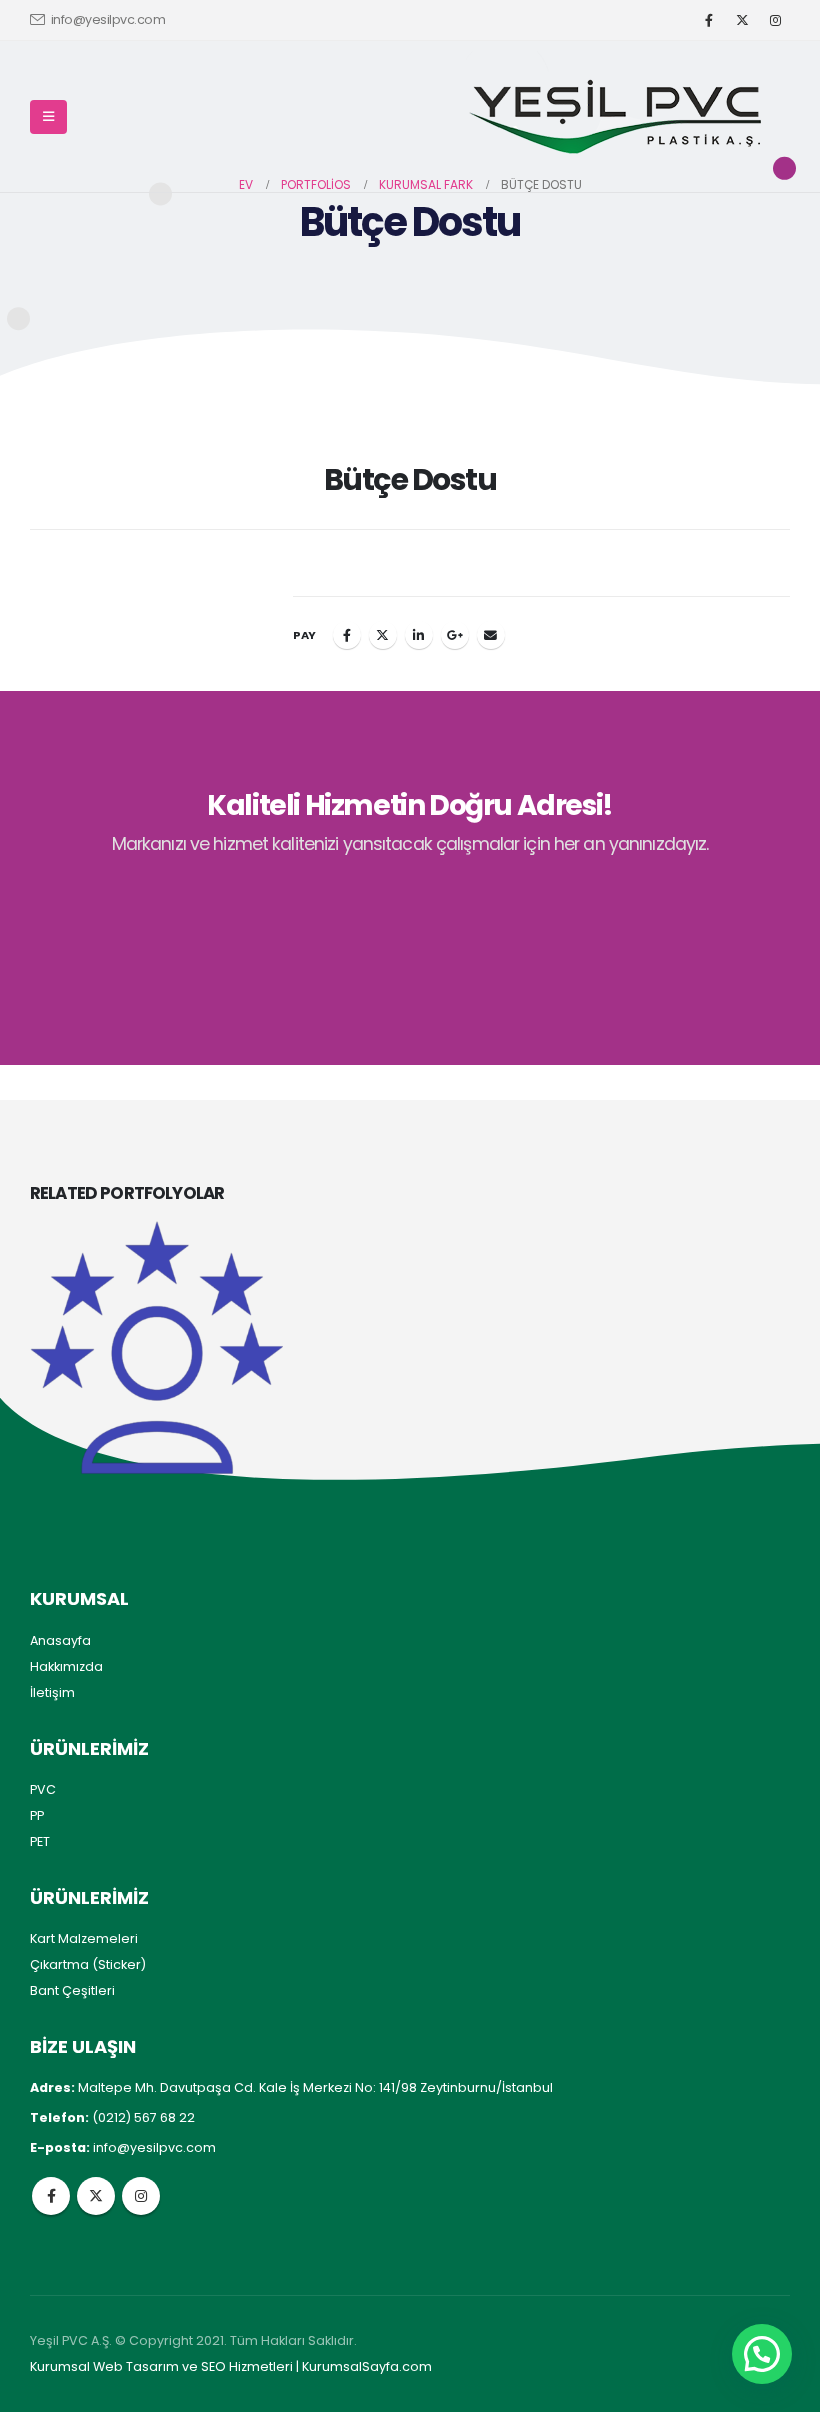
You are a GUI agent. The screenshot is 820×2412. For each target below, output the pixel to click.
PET (40, 1841)
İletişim (52, 1692)
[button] (48, 117)
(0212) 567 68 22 (143, 2117)
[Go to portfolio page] (156, 1347)
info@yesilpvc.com (108, 19)
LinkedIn (419, 635)
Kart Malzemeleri (84, 1938)
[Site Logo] (615, 116)
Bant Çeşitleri (72, 1990)
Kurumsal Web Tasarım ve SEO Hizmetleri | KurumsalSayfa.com (231, 2366)
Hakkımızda (66, 1666)
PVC (43, 1789)
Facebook (347, 635)
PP (37, 1815)
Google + (455, 635)
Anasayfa (60, 1640)
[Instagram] (775, 20)
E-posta (491, 635)
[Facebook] (709, 20)
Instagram (141, 2196)
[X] (742, 20)
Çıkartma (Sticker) (88, 1964)
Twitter (383, 635)
